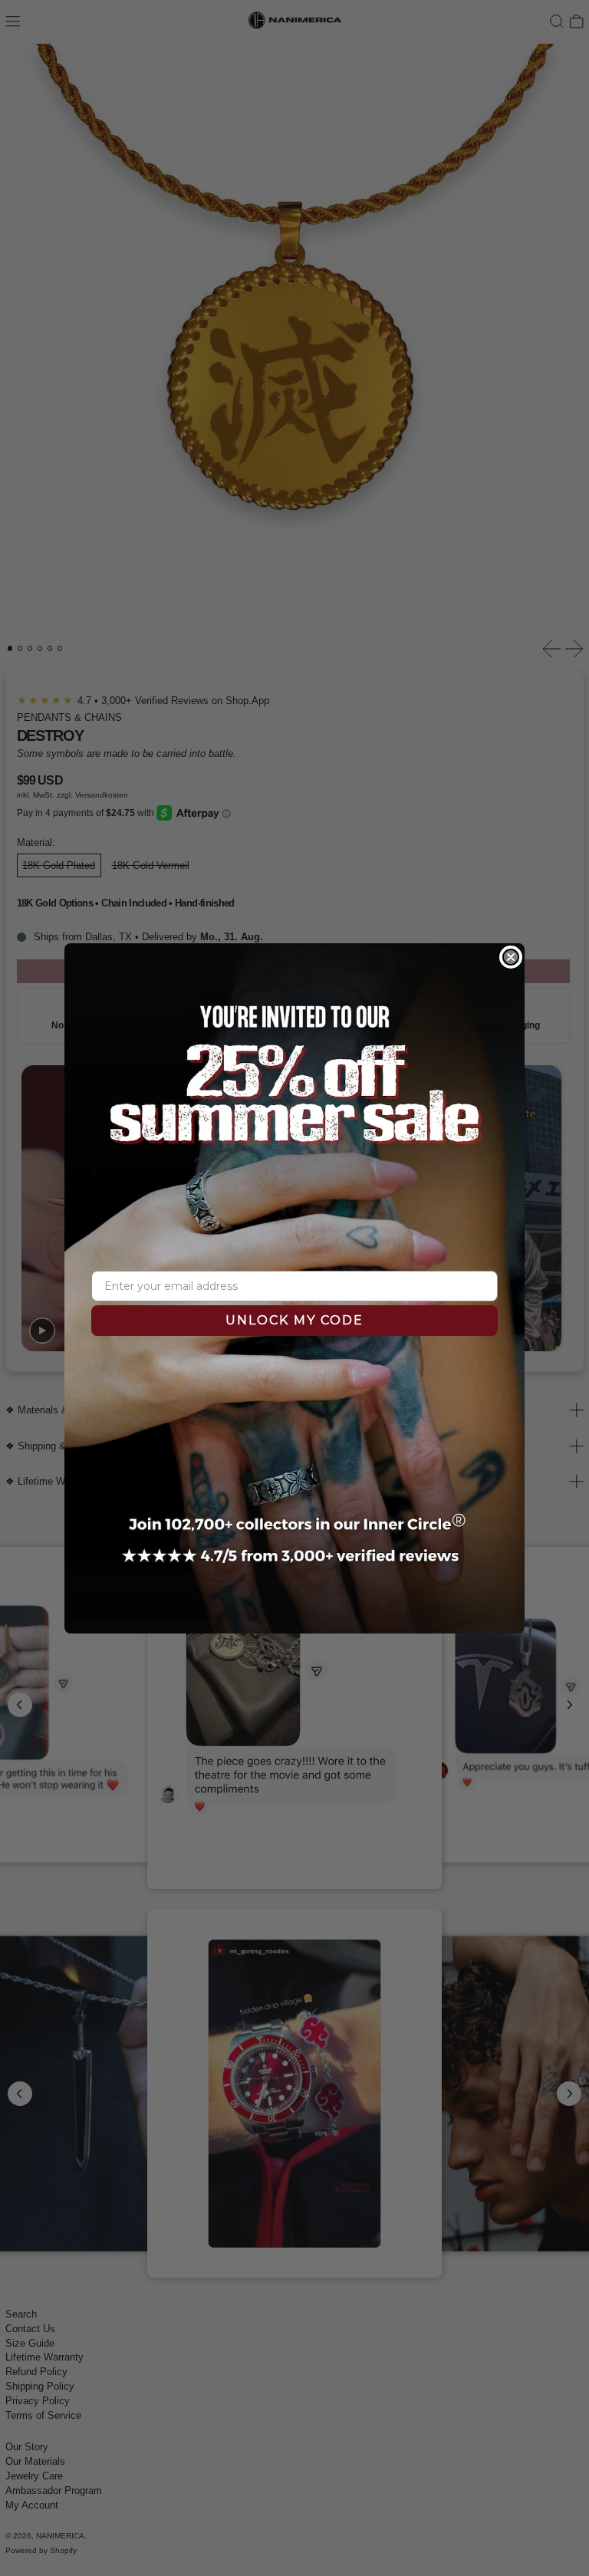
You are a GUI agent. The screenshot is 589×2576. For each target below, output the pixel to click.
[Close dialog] (511, 957)
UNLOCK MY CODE (294, 1320)
